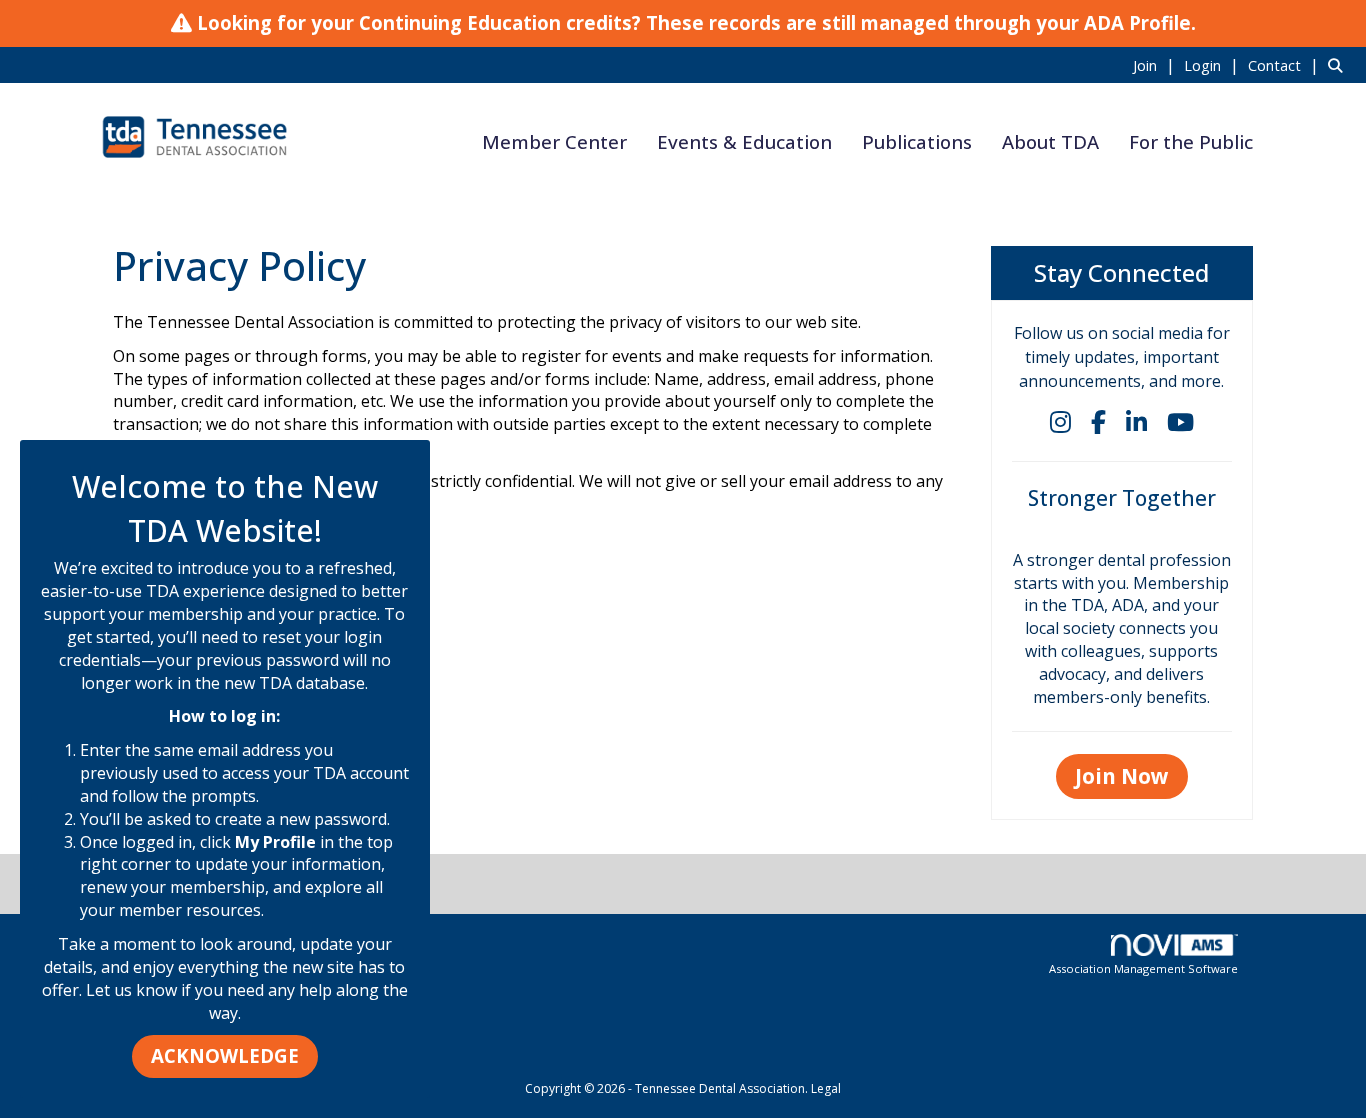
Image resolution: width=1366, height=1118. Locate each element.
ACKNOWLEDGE (225, 1055)
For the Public (1191, 141)
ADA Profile (1137, 22)
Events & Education (744, 141)
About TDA (1050, 141)
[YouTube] (1180, 422)
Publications (917, 141)
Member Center (554, 141)
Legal (826, 1088)
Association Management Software (1143, 968)
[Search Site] (1339, 65)
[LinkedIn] (1136, 422)
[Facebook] (1098, 422)
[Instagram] (1060, 422)
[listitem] (1156, 65)
